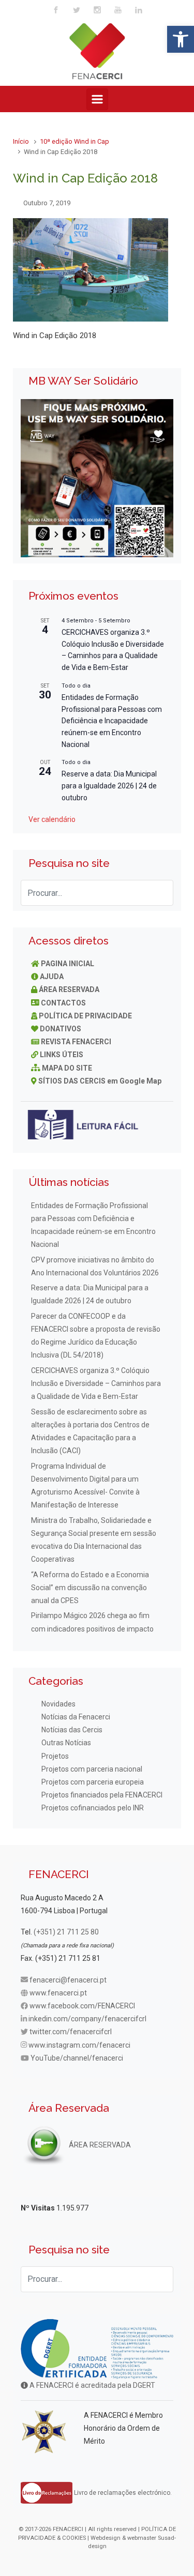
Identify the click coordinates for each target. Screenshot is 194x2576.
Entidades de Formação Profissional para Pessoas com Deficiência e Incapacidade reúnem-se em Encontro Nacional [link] (112, 721)
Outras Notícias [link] (66, 1743)
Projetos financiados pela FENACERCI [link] (102, 1795)
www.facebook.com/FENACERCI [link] (82, 2006)
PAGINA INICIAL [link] (68, 964)
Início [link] (21, 141)
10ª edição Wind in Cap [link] (74, 141)
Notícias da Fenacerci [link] (76, 1717)
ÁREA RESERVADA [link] (69, 989)
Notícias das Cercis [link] (72, 1730)
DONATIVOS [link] (61, 1029)
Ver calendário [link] (52, 819)
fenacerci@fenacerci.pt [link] (68, 1980)
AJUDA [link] (52, 977)
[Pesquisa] (160, 893)
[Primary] (97, 99)
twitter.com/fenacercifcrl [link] (71, 2032)
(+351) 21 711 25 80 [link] (66, 1932)
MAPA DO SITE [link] (67, 1068)
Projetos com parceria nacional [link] (92, 1769)
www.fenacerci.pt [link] (58, 1993)
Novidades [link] (58, 1704)
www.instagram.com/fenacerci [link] (79, 2045)
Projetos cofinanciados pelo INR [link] (93, 1808)
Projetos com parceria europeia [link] (93, 1782)
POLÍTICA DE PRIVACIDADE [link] (85, 1016)
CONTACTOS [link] (63, 1003)
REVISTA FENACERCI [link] (76, 1042)
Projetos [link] (55, 1756)
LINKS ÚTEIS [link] (62, 1055)
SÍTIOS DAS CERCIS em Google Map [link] (100, 1081)
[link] (181, 39)
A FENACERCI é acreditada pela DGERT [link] (92, 2385)
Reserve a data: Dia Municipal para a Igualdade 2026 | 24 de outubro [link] (109, 786)
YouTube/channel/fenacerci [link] (77, 2058)
